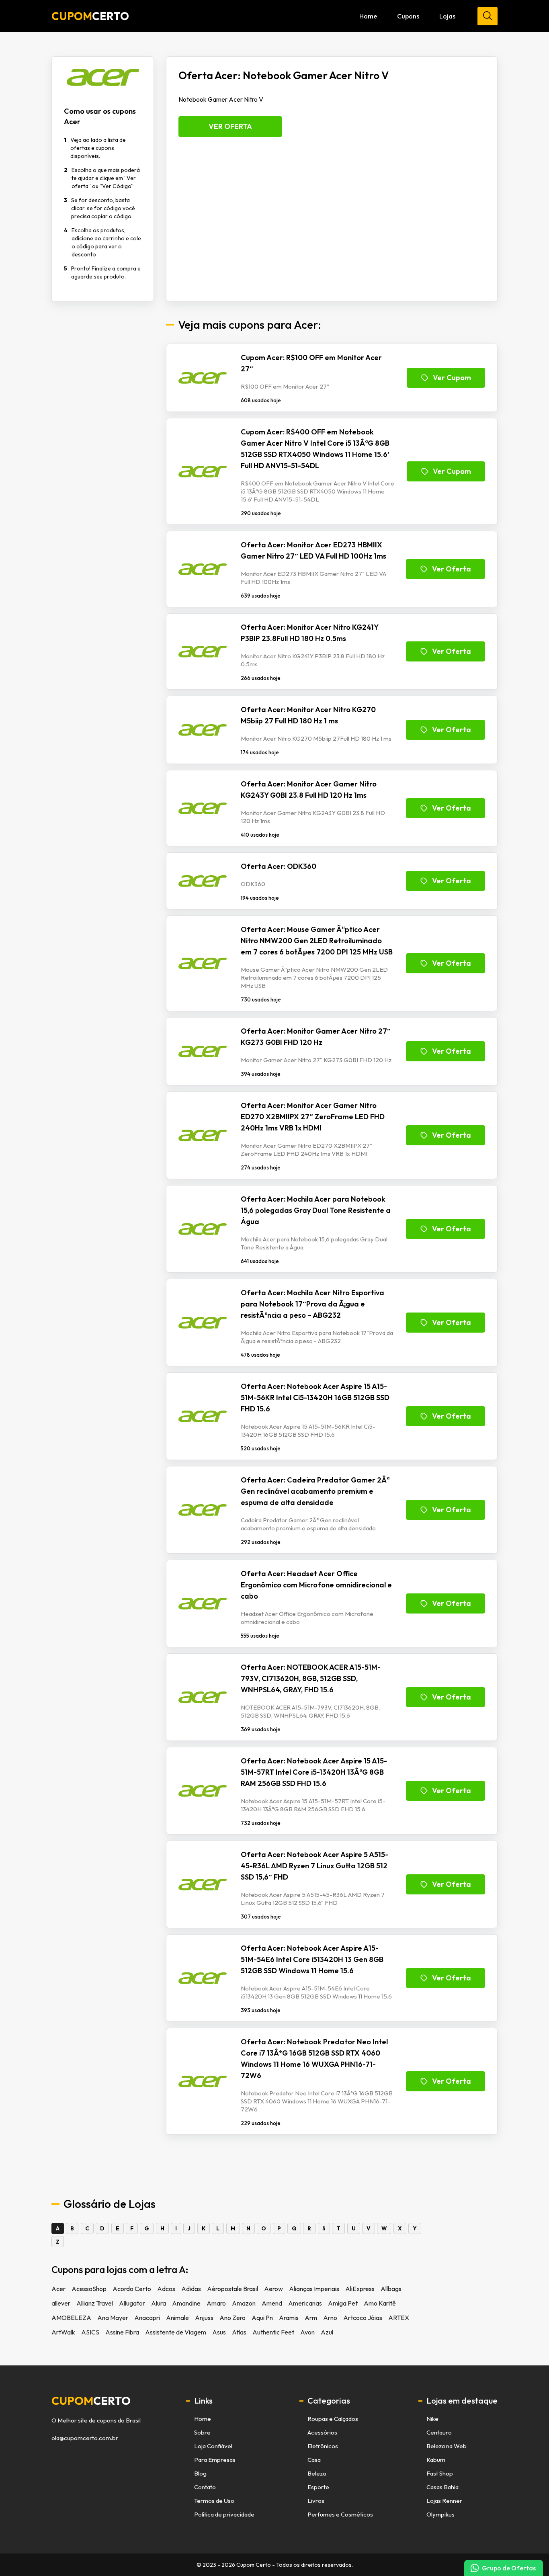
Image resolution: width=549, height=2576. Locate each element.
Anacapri (147, 2318)
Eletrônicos (323, 2446)
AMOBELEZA (71, 2318)
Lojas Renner (444, 2501)
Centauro (439, 2432)
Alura (159, 2303)
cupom (91, 2401)
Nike (432, 2419)
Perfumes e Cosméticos (340, 2514)
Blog (200, 2473)
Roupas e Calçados (333, 2419)
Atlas (239, 2332)
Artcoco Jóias (363, 2318)
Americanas (305, 2303)
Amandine (186, 2303)
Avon (307, 2332)
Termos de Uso (214, 2501)
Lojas (447, 16)
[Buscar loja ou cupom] (488, 16)
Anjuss (204, 2318)
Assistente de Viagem (176, 2332)
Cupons (408, 16)
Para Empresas (215, 2460)
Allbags (391, 2289)
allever (61, 2303)
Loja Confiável (213, 2446)
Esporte (318, 2487)
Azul (327, 2332)
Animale (177, 2318)
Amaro (216, 2303)
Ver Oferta (230, 126)
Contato (205, 2487)
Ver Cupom (452, 378)
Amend (272, 2303)
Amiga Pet (343, 2303)
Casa (314, 2460)
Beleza (317, 2473)
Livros (316, 2501)
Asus (219, 2332)
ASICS (90, 2332)
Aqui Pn (262, 2318)
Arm (311, 2318)
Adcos (166, 2289)
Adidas (191, 2289)
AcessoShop (89, 2289)
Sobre (202, 2432)
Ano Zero (233, 2318)
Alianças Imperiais (314, 2289)
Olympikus (440, 2514)
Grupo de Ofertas (509, 2568)
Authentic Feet (273, 2332)
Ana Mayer (113, 2318)
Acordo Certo (132, 2289)
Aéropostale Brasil (233, 2289)
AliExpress (360, 2289)
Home (368, 16)
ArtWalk (63, 2332)
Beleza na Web (447, 2446)
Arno (330, 2318)
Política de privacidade (224, 2514)
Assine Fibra (122, 2332)
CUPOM (90, 16)
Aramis (289, 2318)
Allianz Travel (95, 2303)
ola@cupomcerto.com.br (85, 2438)
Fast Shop (440, 2473)
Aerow (273, 2289)
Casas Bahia (442, 2487)
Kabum (436, 2460)
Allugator (132, 2303)
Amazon (244, 2303)
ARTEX (399, 2318)
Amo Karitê (380, 2303)
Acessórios (322, 2432)
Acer (58, 2289)
